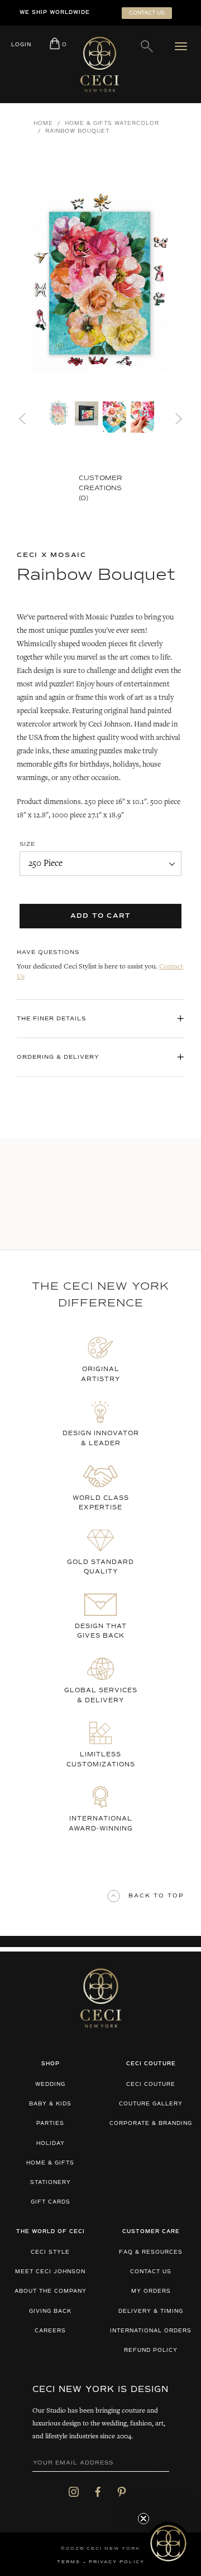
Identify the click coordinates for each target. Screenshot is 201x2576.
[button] (168, 2543)
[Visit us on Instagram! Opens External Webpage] (74, 2492)
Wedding (50, 2084)
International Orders (151, 2331)
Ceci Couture (151, 2084)
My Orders (151, 2291)
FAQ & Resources (151, 2252)
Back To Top (156, 1896)
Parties (50, 2124)
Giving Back (50, 2311)
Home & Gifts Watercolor (112, 124)
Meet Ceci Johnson (50, 2272)
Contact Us (151, 2272)
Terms (69, 2562)
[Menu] (183, 46)
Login (21, 45)
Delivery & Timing (151, 2311)
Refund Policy (151, 2350)
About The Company (51, 2291)
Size (27, 844)
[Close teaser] (143, 2519)
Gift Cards (51, 2202)
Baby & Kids (50, 2104)
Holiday (51, 2144)
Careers (50, 2331)
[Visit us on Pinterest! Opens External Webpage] (122, 2492)
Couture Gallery (151, 2104)
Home (43, 124)
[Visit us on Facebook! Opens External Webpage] (98, 2492)
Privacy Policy (117, 2562)
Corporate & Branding (151, 2124)
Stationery (51, 2183)
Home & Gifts (50, 2163)
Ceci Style (50, 2252)
